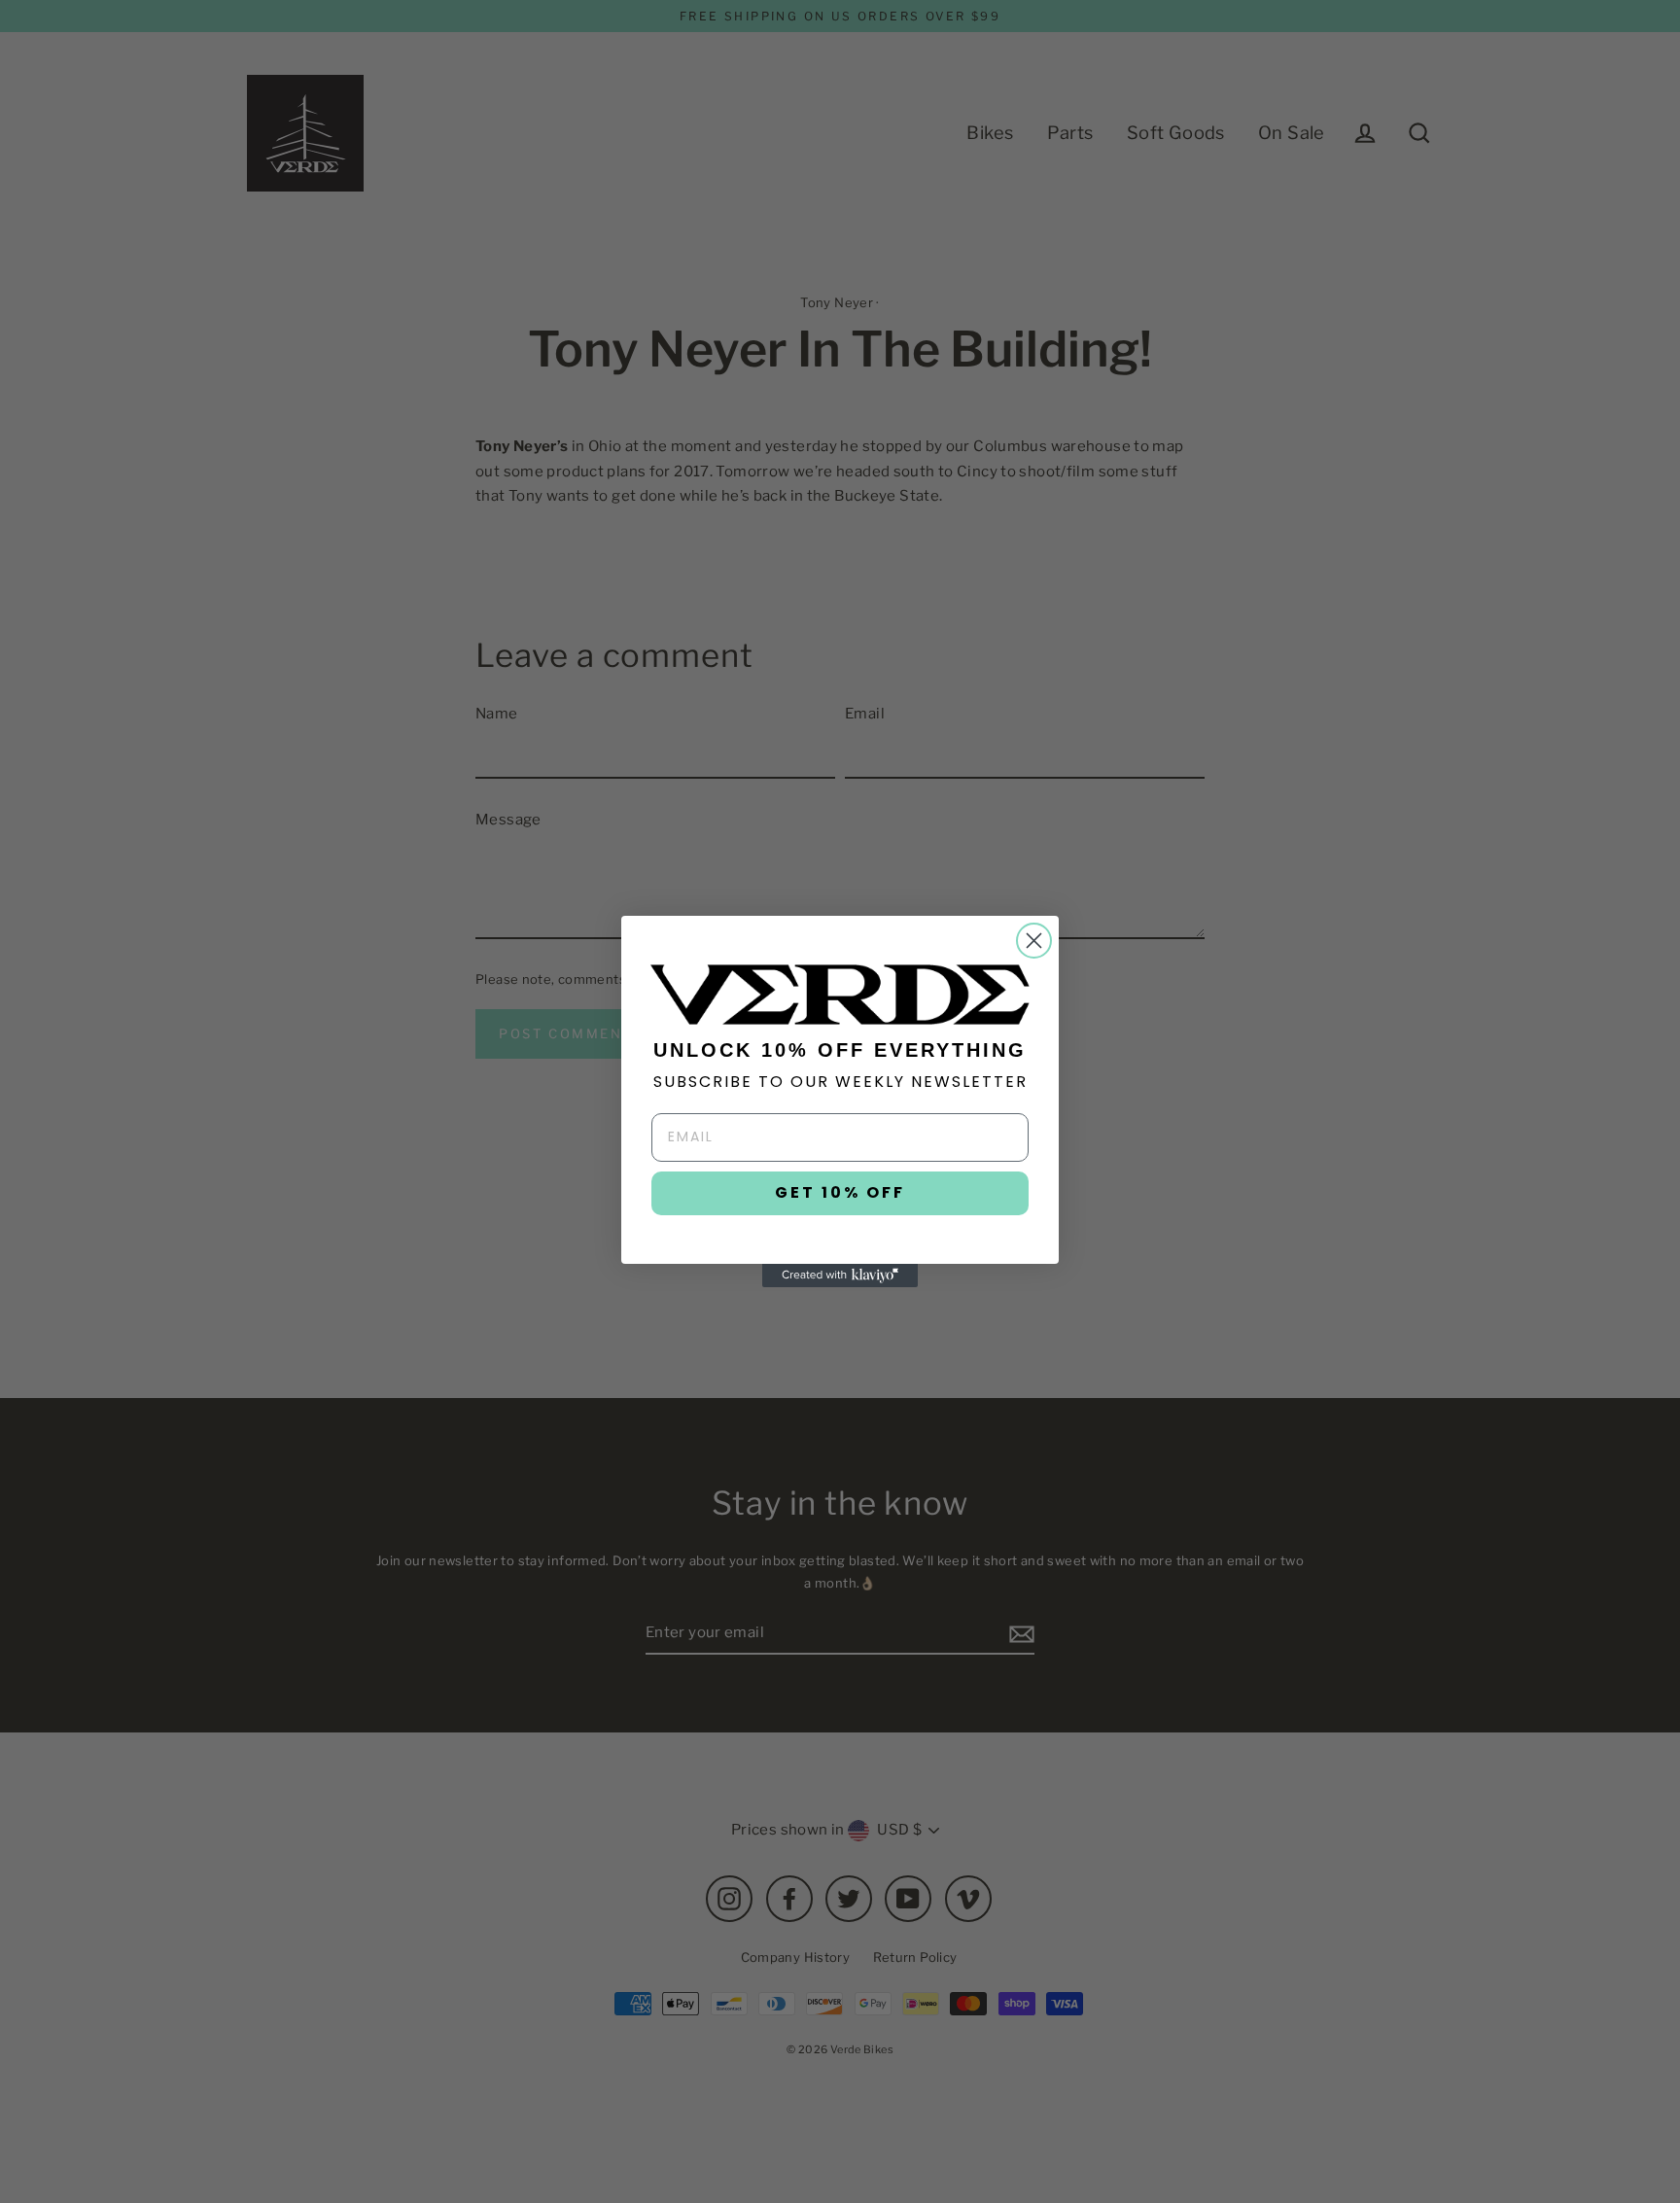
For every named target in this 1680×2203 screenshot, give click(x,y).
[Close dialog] (1034, 941)
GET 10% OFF (840, 1192)
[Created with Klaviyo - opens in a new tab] (840, 1276)
